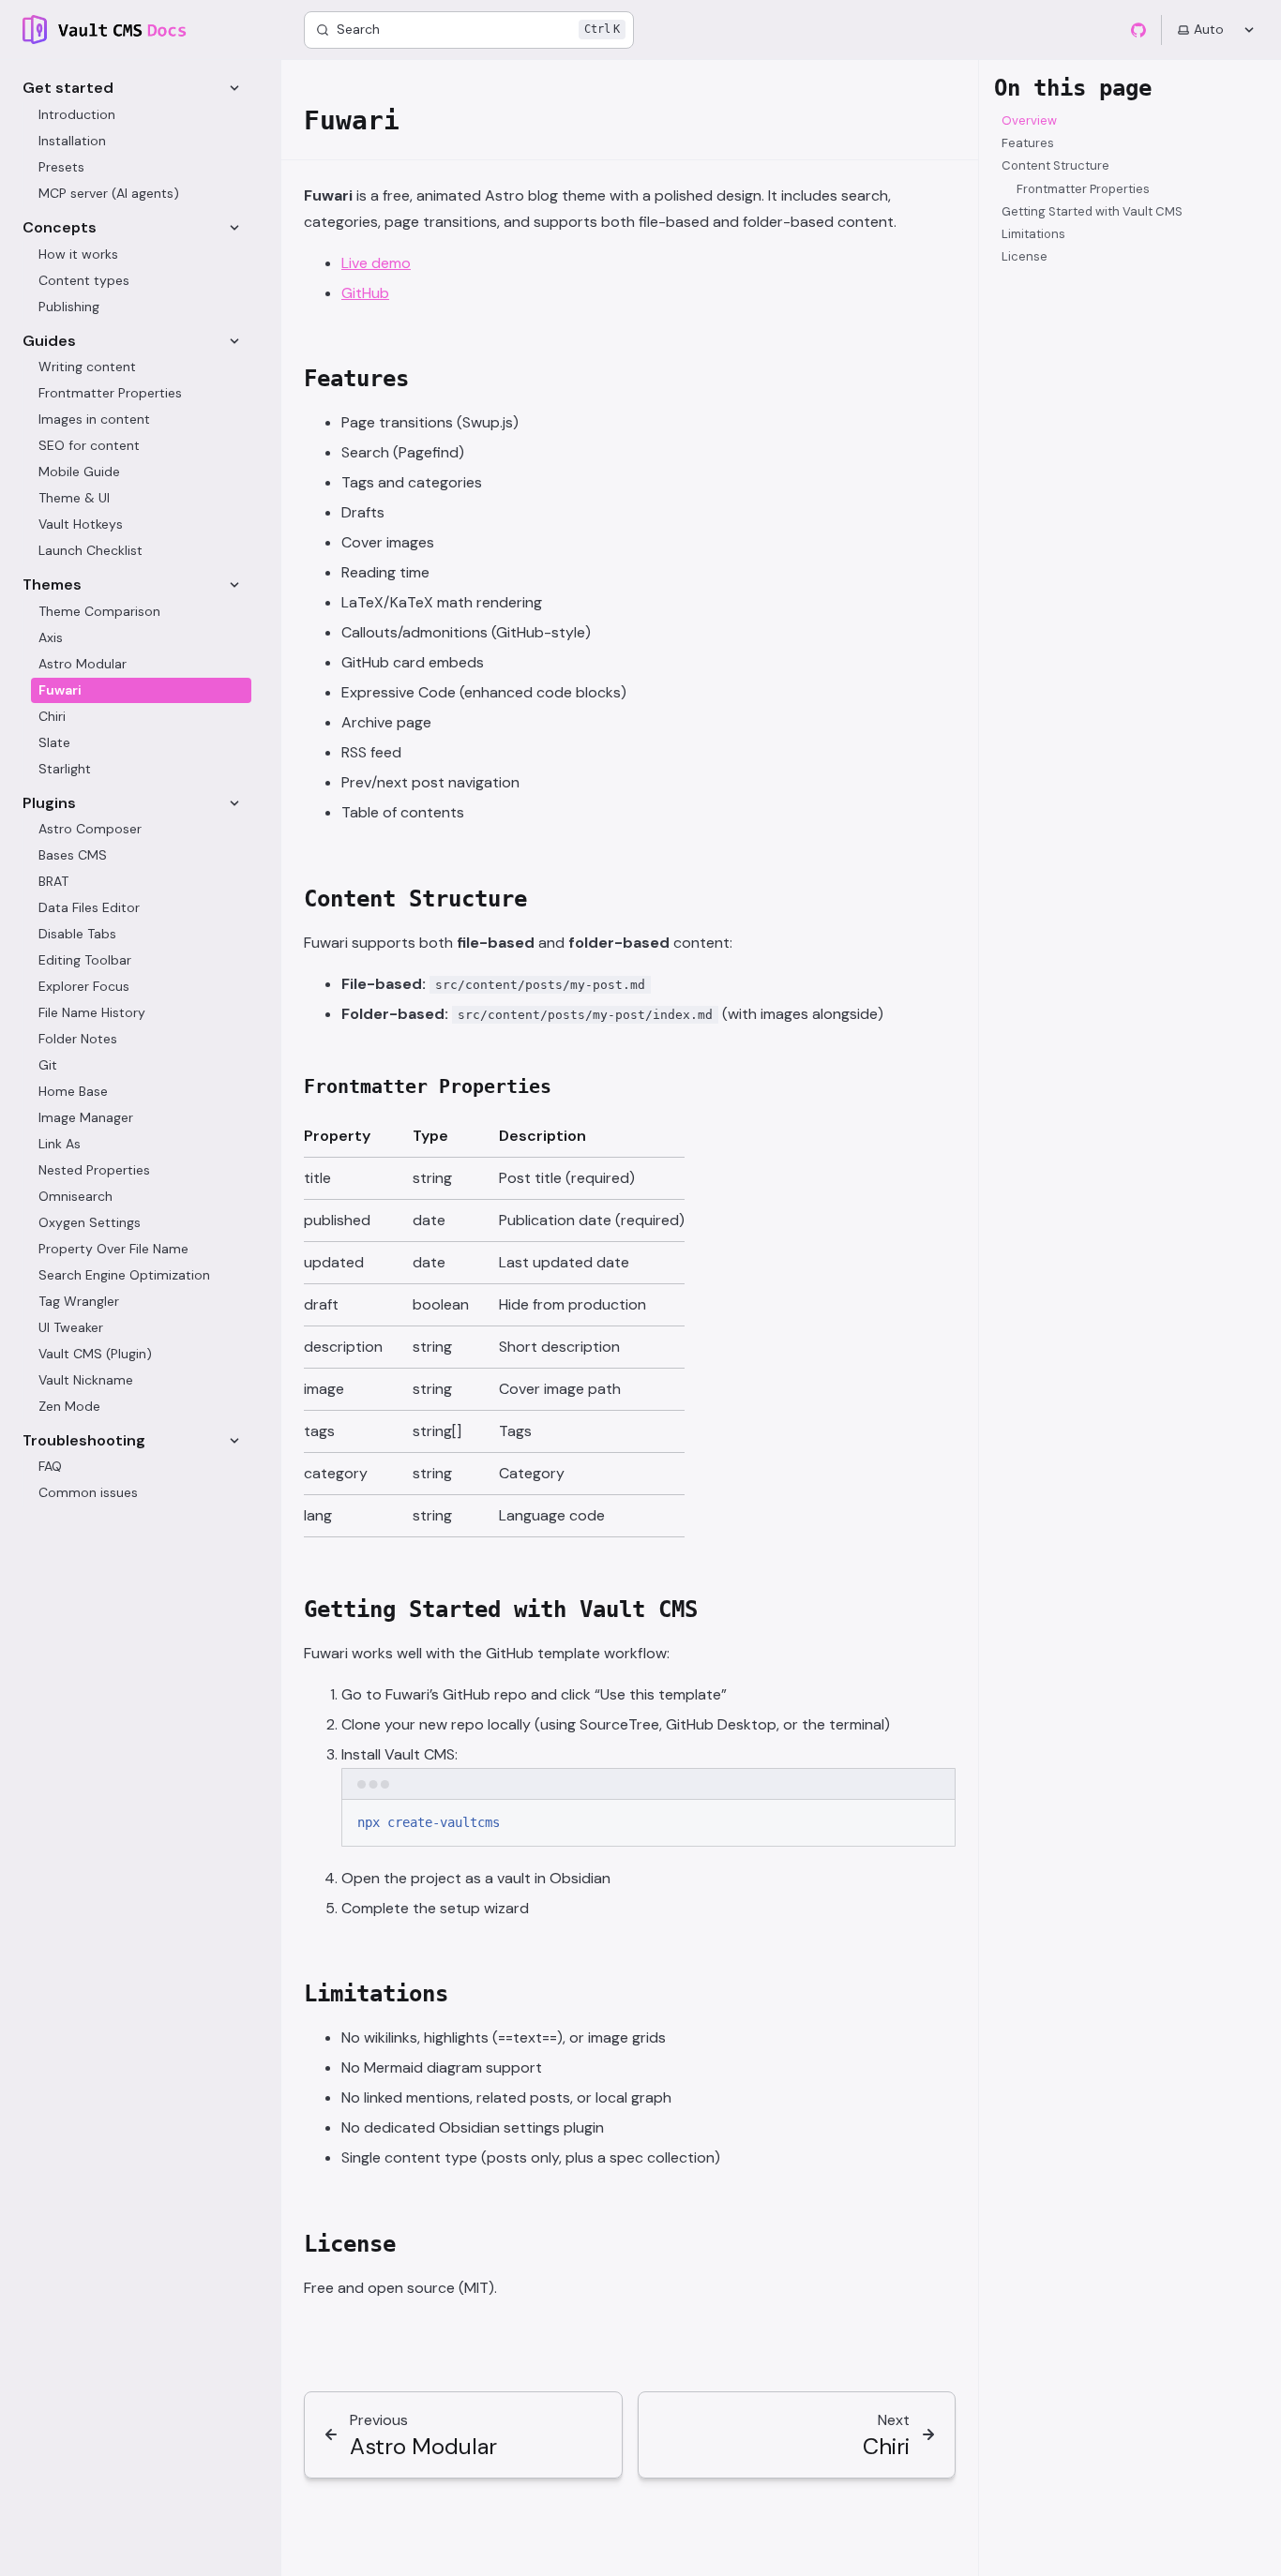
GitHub (365, 293)
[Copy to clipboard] (932, 1821)
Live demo (376, 263)
